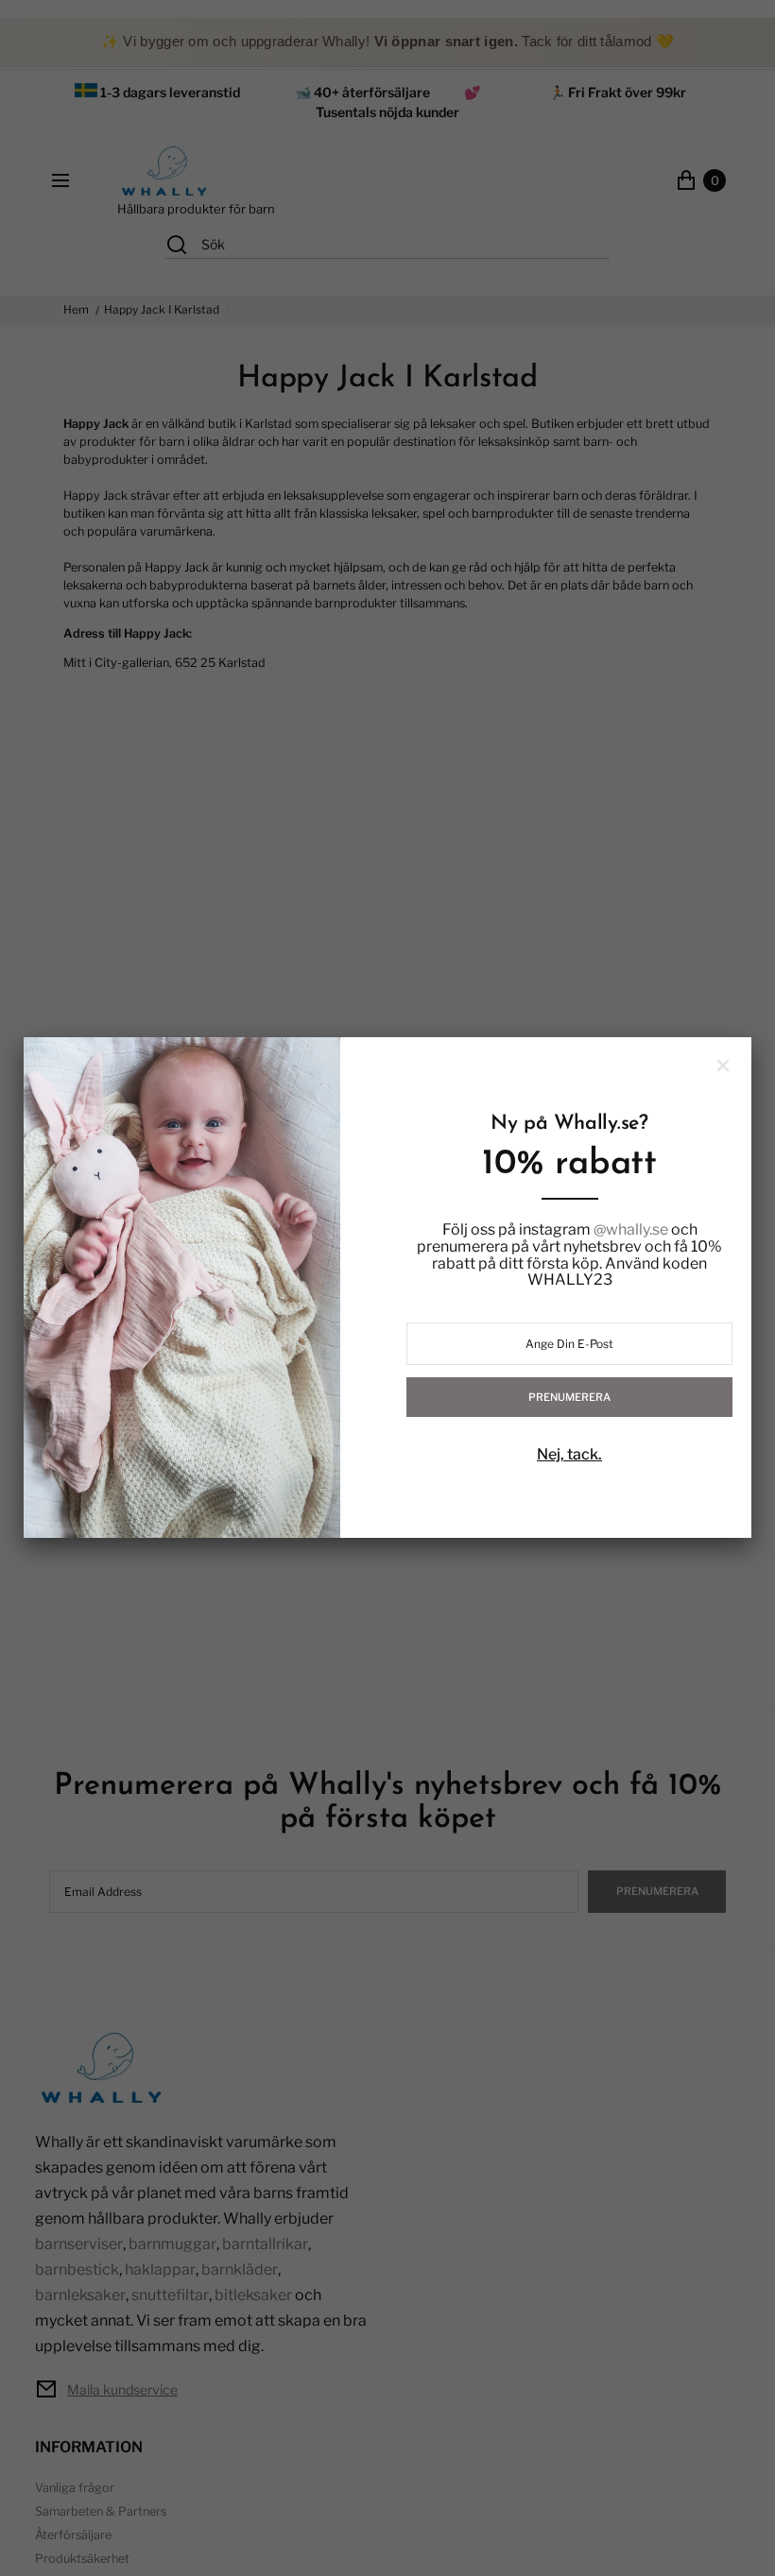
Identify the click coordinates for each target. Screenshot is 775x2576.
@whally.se (631, 1230)
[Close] (723, 1066)
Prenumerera (569, 1397)
